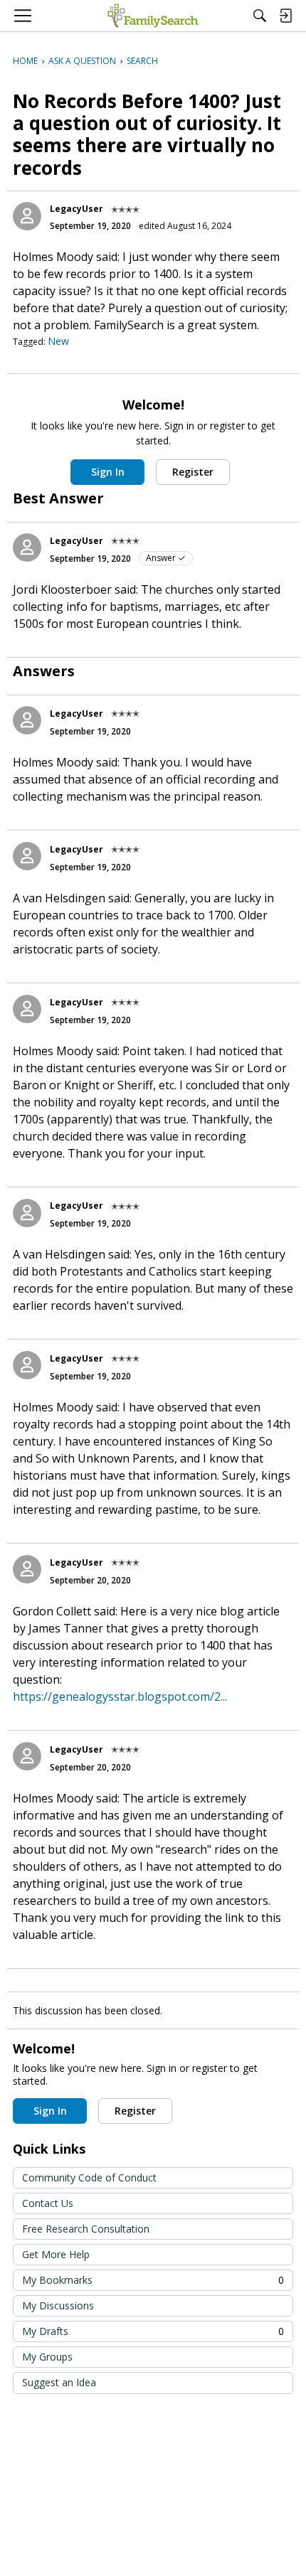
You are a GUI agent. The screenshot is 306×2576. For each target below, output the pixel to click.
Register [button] (193, 472)
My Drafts (153, 2331)
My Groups (47, 2357)
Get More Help (56, 2254)
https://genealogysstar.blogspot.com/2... (120, 1696)
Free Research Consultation (86, 2229)
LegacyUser (76, 209)
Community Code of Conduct (89, 2177)
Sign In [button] (108, 472)
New (58, 341)
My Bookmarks (153, 2280)
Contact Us (48, 2203)
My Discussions (58, 2305)
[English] (153, 16)
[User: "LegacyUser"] (27, 216)
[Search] (260, 16)
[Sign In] (285, 16)
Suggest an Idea (59, 2382)
